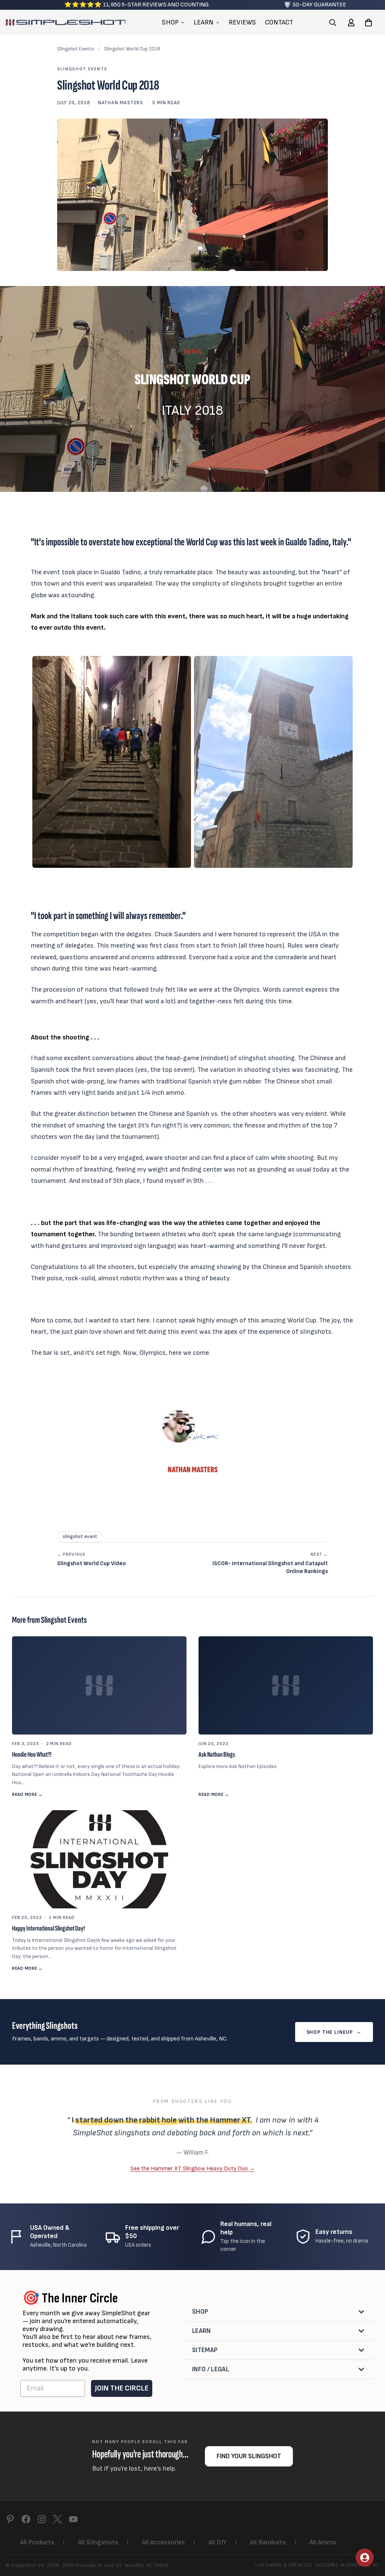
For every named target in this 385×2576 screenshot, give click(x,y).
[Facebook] (26, 2519)
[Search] (333, 22)
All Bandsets (268, 2542)
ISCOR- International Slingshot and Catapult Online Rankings (270, 1563)
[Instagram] (42, 2519)
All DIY (218, 2542)
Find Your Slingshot (249, 2456)
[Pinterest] (10, 2519)
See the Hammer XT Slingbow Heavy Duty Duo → (193, 2168)
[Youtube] (73, 2519)
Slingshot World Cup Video (92, 1560)
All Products (37, 2542)
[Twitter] (58, 2519)
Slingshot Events (76, 49)
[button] (368, 22)
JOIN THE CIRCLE (122, 2388)
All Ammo (323, 2542)
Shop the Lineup (334, 2032)
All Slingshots (98, 2542)
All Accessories (163, 2542)
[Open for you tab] (365, 2558)
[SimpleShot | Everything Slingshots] (66, 22)
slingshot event (80, 1537)
